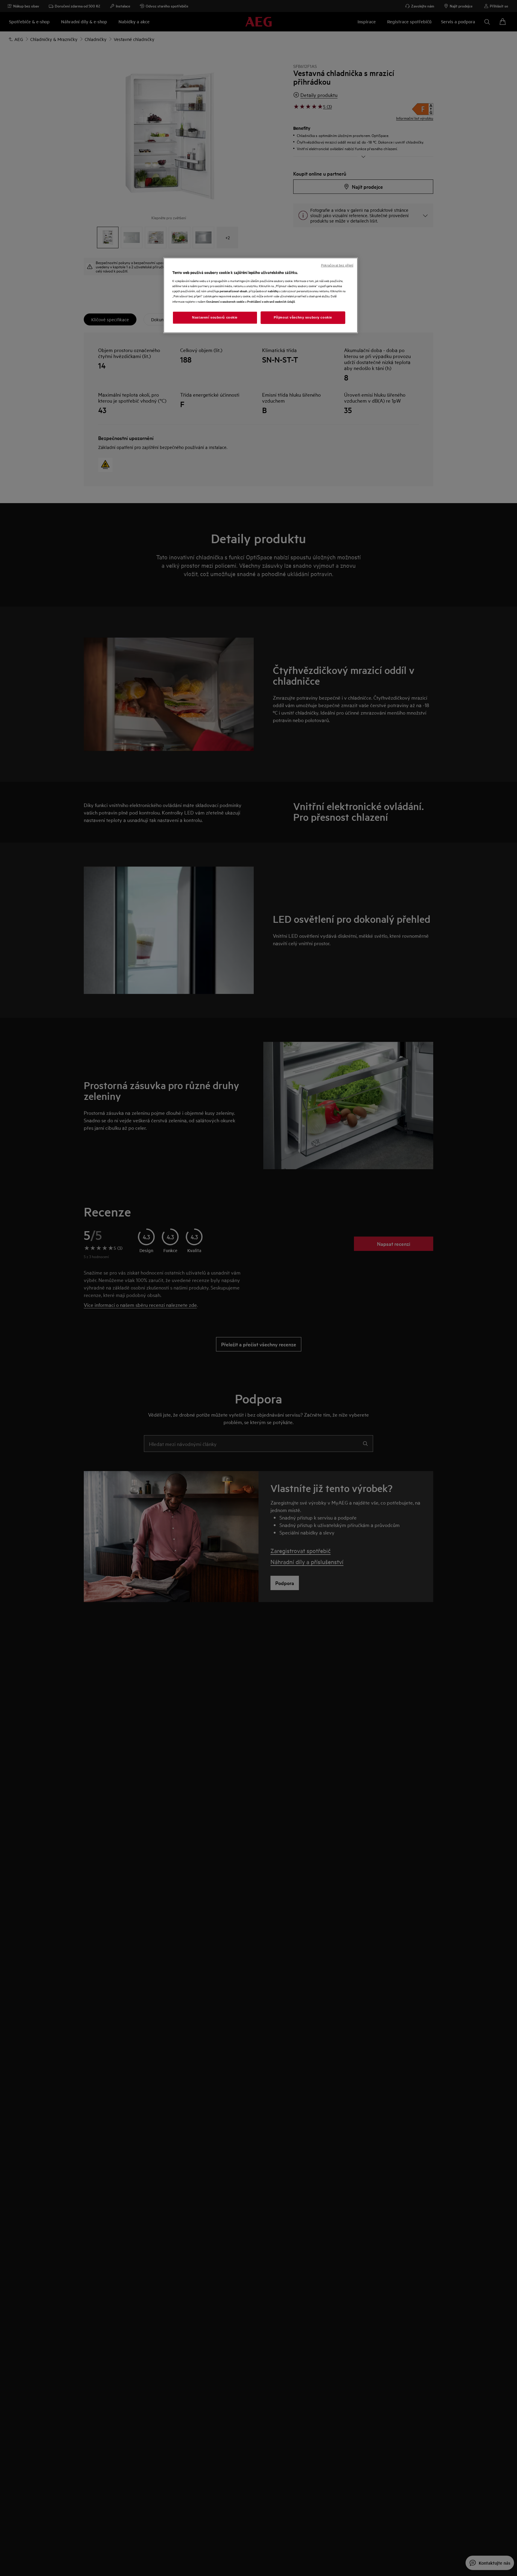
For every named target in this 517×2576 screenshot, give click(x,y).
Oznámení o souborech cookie (225, 301)
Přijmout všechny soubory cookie (303, 317)
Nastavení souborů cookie (215, 317)
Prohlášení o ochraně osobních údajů (271, 301)
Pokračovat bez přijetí (337, 265)
